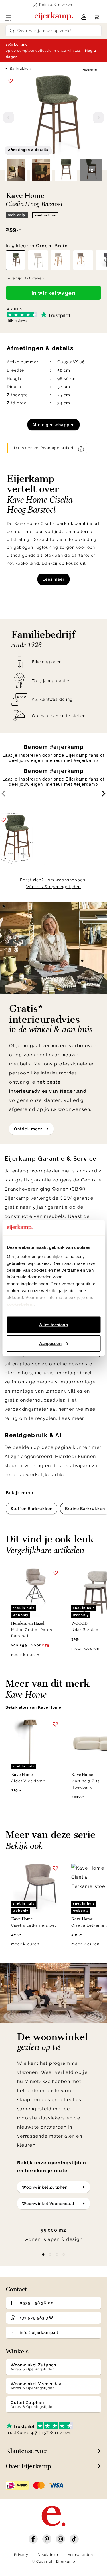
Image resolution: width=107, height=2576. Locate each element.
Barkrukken (20, 69)
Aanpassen (50, 1343)
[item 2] (57, 2255)
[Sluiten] (102, 44)
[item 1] (50, 2255)
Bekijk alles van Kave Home (33, 1707)
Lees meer (53, 579)
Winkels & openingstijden (54, 887)
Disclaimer (48, 2555)
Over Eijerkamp (28, 2466)
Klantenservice (27, 2451)
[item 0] (43, 2255)
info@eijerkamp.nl (39, 2332)
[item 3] (64, 2255)
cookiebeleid (20, 1304)
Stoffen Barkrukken (32, 1509)
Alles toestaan (53, 1325)
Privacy (21, 2555)
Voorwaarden (80, 2555)
